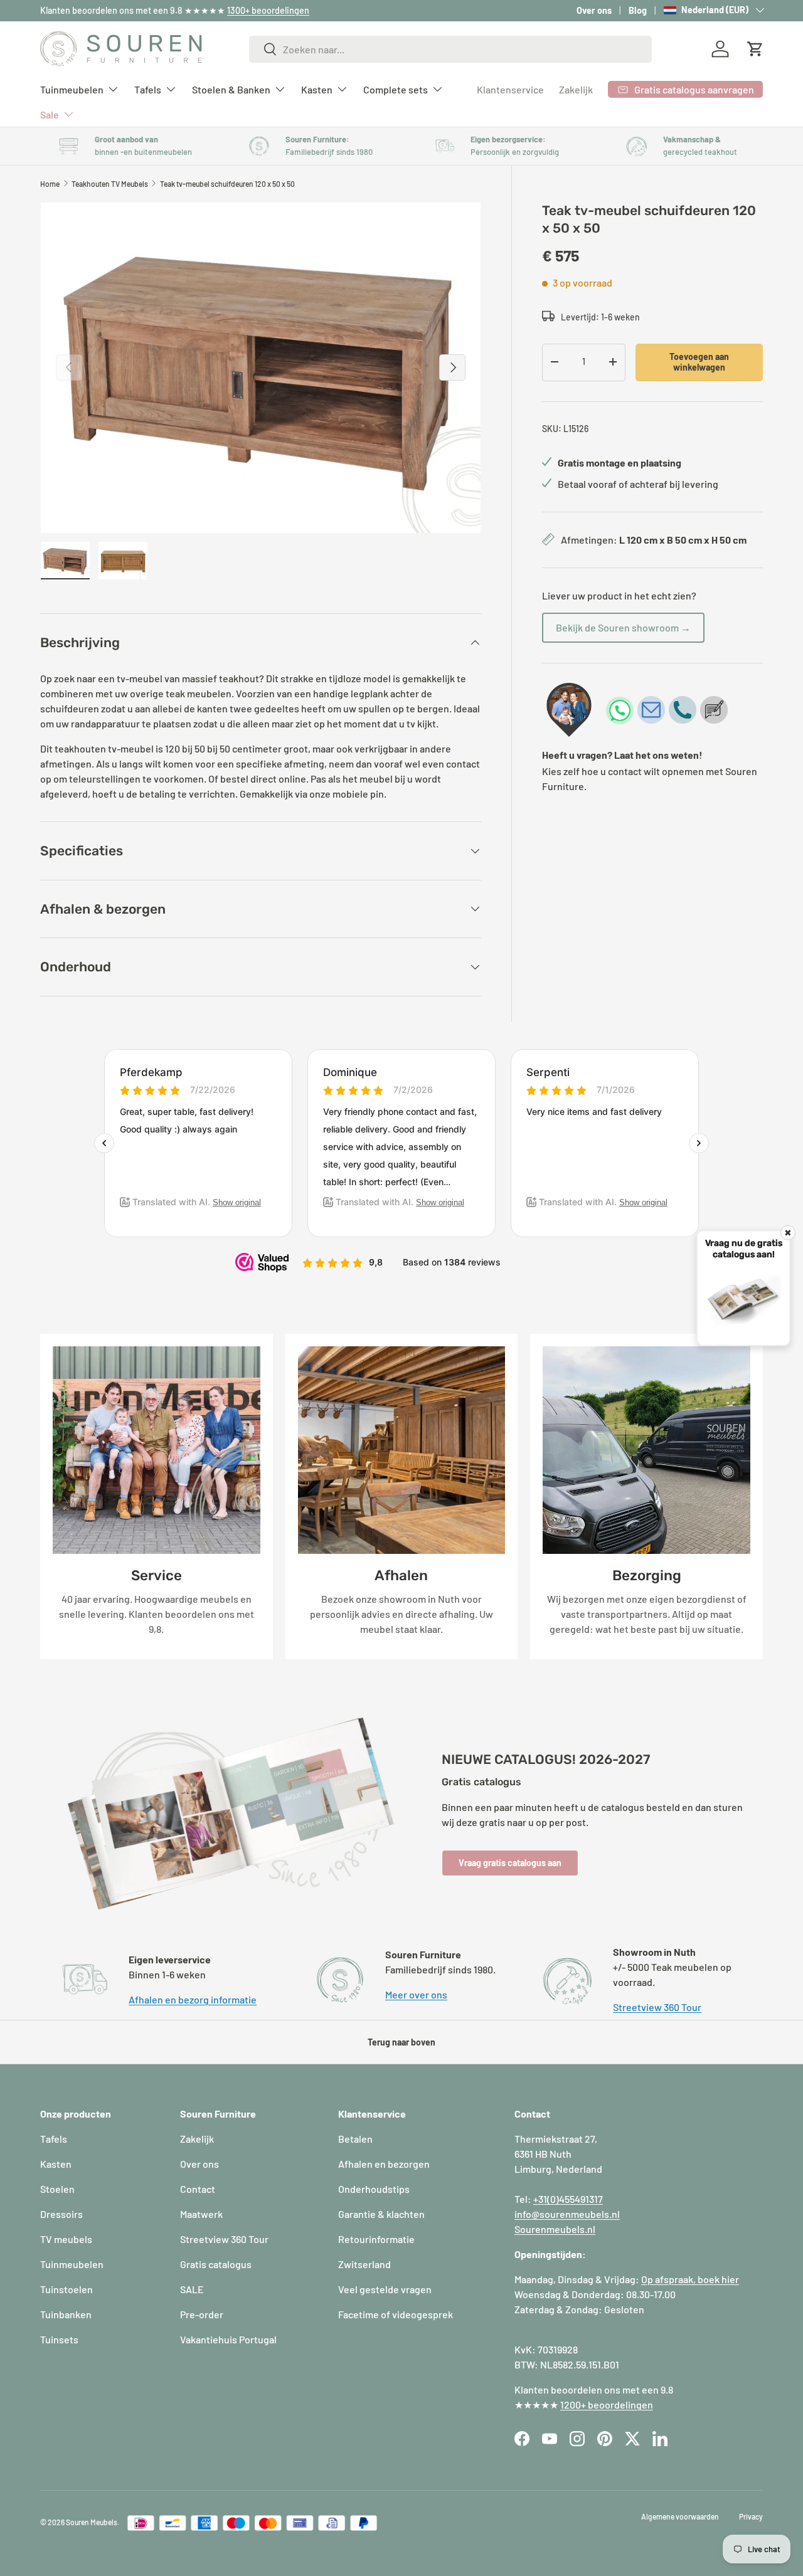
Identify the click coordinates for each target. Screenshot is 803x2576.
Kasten (317, 89)
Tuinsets (59, 2339)
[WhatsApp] (620, 710)
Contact (198, 2189)
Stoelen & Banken (231, 89)
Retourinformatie (376, 2239)
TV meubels (66, 2239)
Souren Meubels (92, 2522)
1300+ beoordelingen (268, 10)
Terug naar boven (401, 2042)
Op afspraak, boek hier (690, 2279)
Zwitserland (364, 2264)
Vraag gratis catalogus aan (510, 1863)
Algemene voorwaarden (680, 2516)
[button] (755, 49)
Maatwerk (201, 2214)
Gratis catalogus (216, 2264)
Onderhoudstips (374, 2189)
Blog (638, 10)
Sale (50, 114)
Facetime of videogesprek (396, 2314)
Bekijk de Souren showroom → (623, 627)
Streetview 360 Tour (657, 2007)
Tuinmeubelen (72, 89)
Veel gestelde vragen (385, 2289)
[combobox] (450, 49)
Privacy (751, 2516)
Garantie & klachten (381, 2214)
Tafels (148, 89)
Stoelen (57, 2189)
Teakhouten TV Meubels (110, 184)
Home (50, 184)
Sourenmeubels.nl (555, 2229)
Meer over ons (416, 1994)
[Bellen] (683, 710)
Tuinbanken (66, 2314)
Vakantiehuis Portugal (228, 2339)
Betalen (355, 2139)
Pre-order (202, 2314)
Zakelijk (576, 89)
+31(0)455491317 (568, 2199)
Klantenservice (510, 89)
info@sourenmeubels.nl (567, 2214)
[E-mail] (651, 710)
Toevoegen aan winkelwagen (699, 361)
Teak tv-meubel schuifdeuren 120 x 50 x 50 (227, 184)
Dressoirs (61, 2214)
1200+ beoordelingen (607, 2404)
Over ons (594, 10)
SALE (192, 2289)
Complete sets (396, 89)
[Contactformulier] (714, 710)
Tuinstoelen (66, 2289)
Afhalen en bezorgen (384, 2164)
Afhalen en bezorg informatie (193, 1999)
